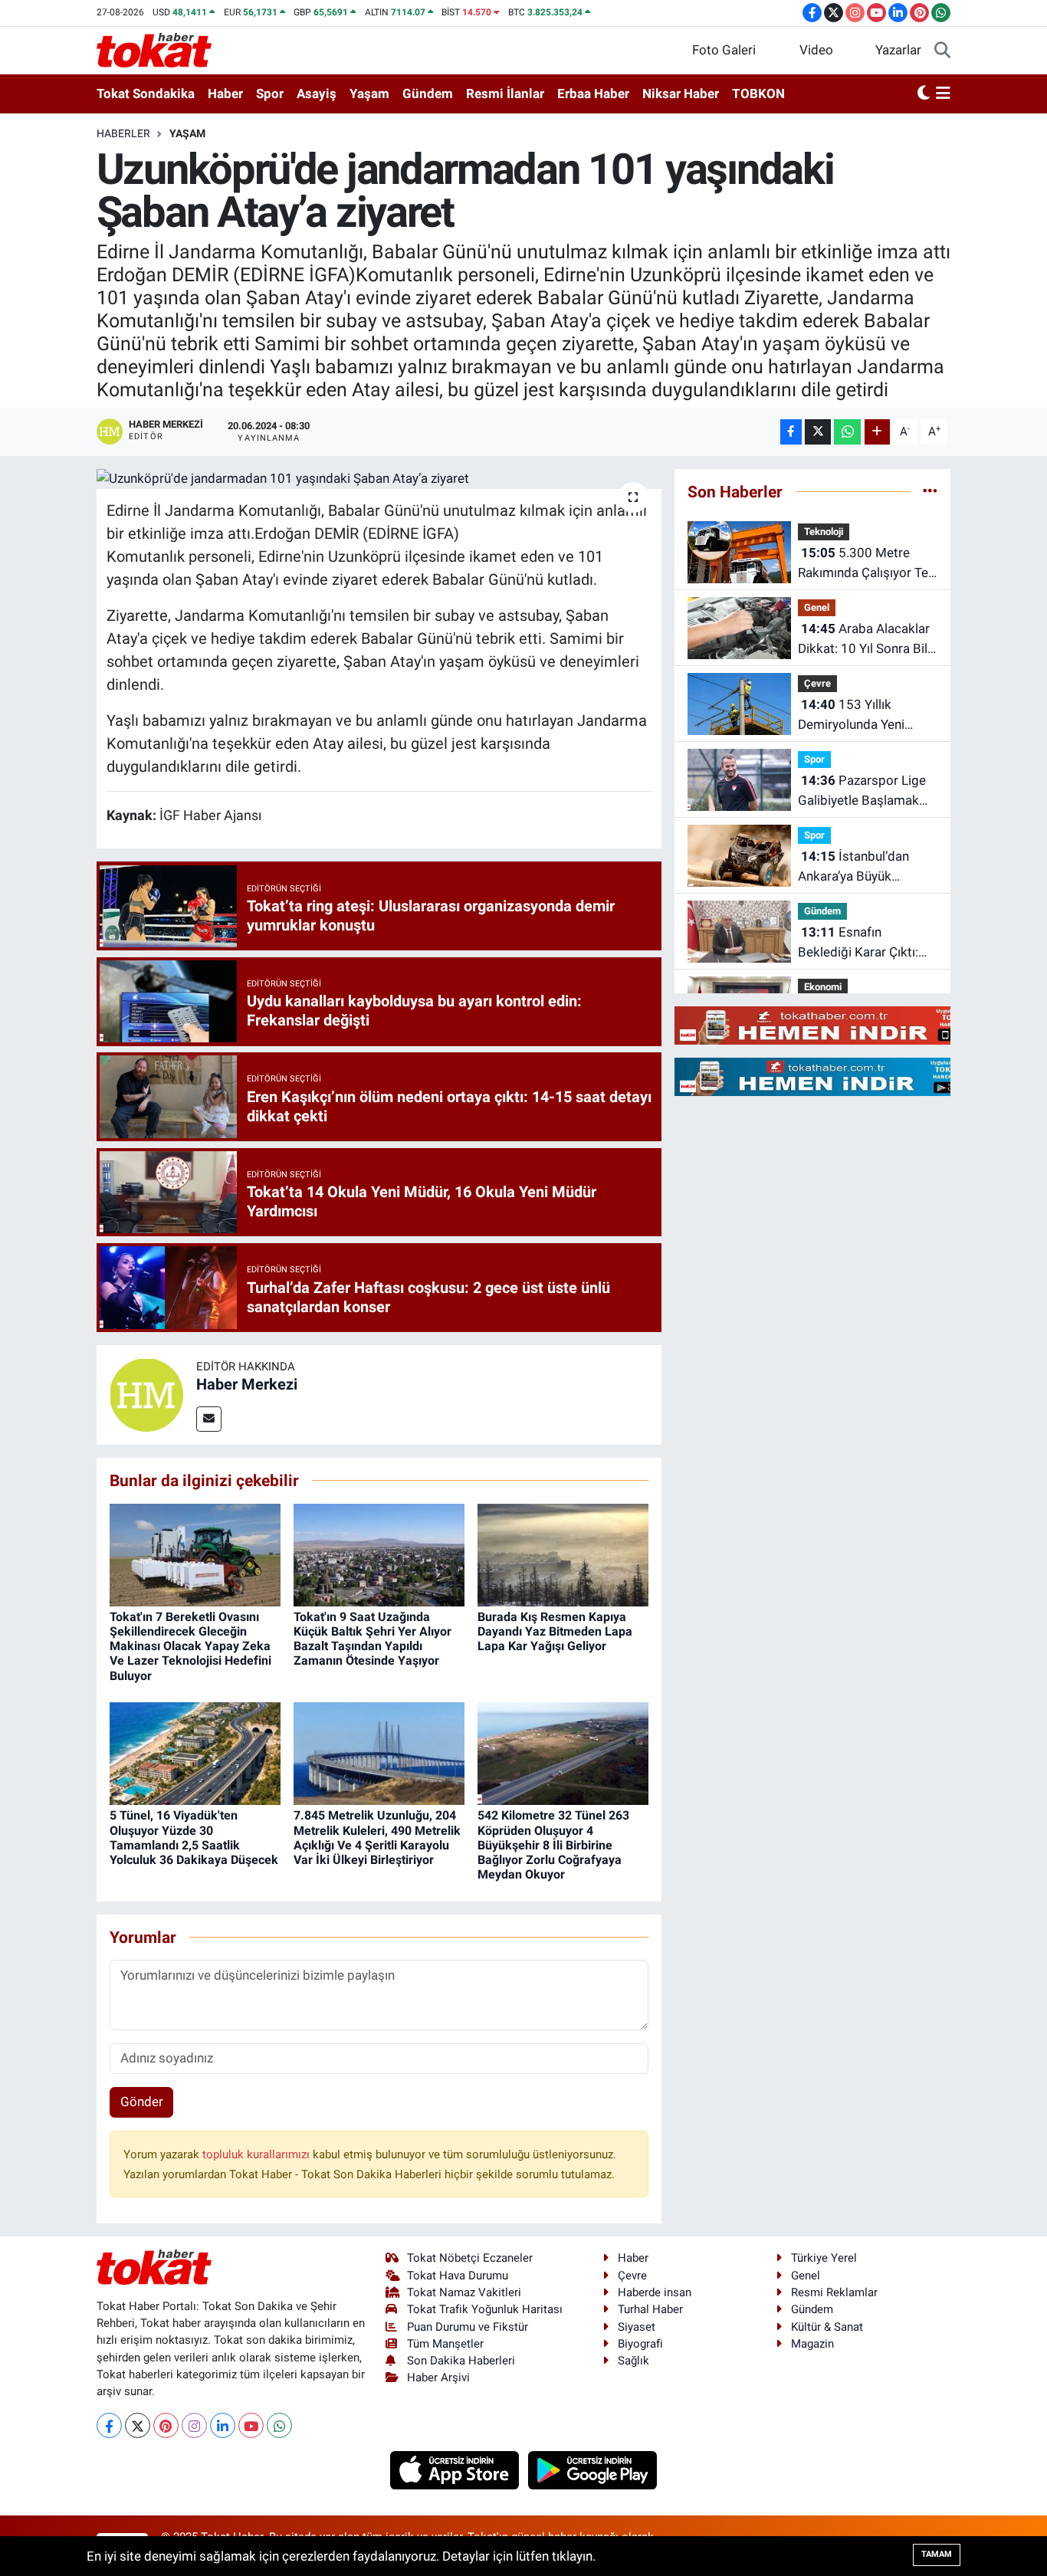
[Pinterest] (166, 2425)
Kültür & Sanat (827, 2327)
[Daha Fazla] (877, 432)
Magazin (812, 2344)
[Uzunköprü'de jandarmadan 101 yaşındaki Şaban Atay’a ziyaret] (379, 479)
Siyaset (637, 2327)
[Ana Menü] (943, 94)
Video (816, 50)
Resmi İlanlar (505, 94)
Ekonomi (823, 987)
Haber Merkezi (247, 1384)
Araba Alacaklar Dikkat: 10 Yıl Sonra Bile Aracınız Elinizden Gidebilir (866, 640)
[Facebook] (109, 2425)
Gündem (428, 94)
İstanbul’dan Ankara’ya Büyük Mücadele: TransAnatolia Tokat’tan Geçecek (866, 867)
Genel (817, 607)
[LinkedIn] (223, 2425)
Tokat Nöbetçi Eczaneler (470, 2258)
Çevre (817, 683)
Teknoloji (824, 532)
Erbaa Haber (593, 94)
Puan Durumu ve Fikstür (468, 2327)
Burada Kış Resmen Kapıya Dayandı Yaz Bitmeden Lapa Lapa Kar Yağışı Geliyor (555, 1631)
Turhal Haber (650, 2309)
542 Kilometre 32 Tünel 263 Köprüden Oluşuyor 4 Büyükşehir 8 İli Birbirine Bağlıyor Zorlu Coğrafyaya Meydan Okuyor (553, 1845)
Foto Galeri (724, 50)
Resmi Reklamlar (834, 2292)
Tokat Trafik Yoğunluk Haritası (485, 2309)
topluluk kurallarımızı (258, 2154)
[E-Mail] (209, 1419)
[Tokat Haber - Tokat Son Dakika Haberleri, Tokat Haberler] (154, 49)
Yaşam (369, 94)
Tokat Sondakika (146, 94)
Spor (270, 94)
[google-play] (593, 2469)
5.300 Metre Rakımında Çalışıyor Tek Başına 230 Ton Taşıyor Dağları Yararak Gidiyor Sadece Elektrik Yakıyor (866, 564)
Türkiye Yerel (824, 2258)
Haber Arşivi (438, 2377)
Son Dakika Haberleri (461, 2361)
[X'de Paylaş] (818, 432)
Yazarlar (898, 50)
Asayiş (317, 94)
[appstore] (456, 2469)
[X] (138, 2425)
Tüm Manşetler (445, 2344)
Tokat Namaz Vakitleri (464, 2292)
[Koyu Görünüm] (924, 94)
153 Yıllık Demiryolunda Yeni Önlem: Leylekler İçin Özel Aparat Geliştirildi (862, 715)
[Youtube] (251, 2425)
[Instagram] (194, 2425)
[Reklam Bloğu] (835, 1025)
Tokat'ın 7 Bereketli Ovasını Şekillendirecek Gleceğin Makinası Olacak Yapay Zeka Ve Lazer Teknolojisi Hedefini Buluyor (190, 1646)
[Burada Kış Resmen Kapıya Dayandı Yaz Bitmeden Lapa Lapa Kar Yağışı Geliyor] (563, 1554)
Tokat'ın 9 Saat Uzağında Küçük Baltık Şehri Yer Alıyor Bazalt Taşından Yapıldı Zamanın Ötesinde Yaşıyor (373, 1639)
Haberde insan (655, 2292)
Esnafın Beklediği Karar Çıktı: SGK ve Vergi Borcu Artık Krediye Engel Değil (858, 943)
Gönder (142, 2102)
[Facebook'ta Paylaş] (791, 432)
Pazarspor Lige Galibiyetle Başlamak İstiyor (862, 791)
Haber (225, 94)
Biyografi (640, 2344)
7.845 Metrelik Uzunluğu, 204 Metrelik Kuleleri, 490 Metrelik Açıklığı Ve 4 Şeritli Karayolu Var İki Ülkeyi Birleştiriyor (377, 1838)
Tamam (937, 2554)
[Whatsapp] (279, 2425)
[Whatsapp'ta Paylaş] (847, 432)
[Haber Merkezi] (146, 1393)
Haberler (123, 133)
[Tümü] (930, 491)
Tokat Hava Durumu (458, 2276)
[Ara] (942, 51)
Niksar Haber (681, 94)
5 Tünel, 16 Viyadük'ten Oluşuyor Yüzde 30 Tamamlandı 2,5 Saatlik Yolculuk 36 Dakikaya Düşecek (194, 1838)
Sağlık (633, 2361)
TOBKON (758, 94)
